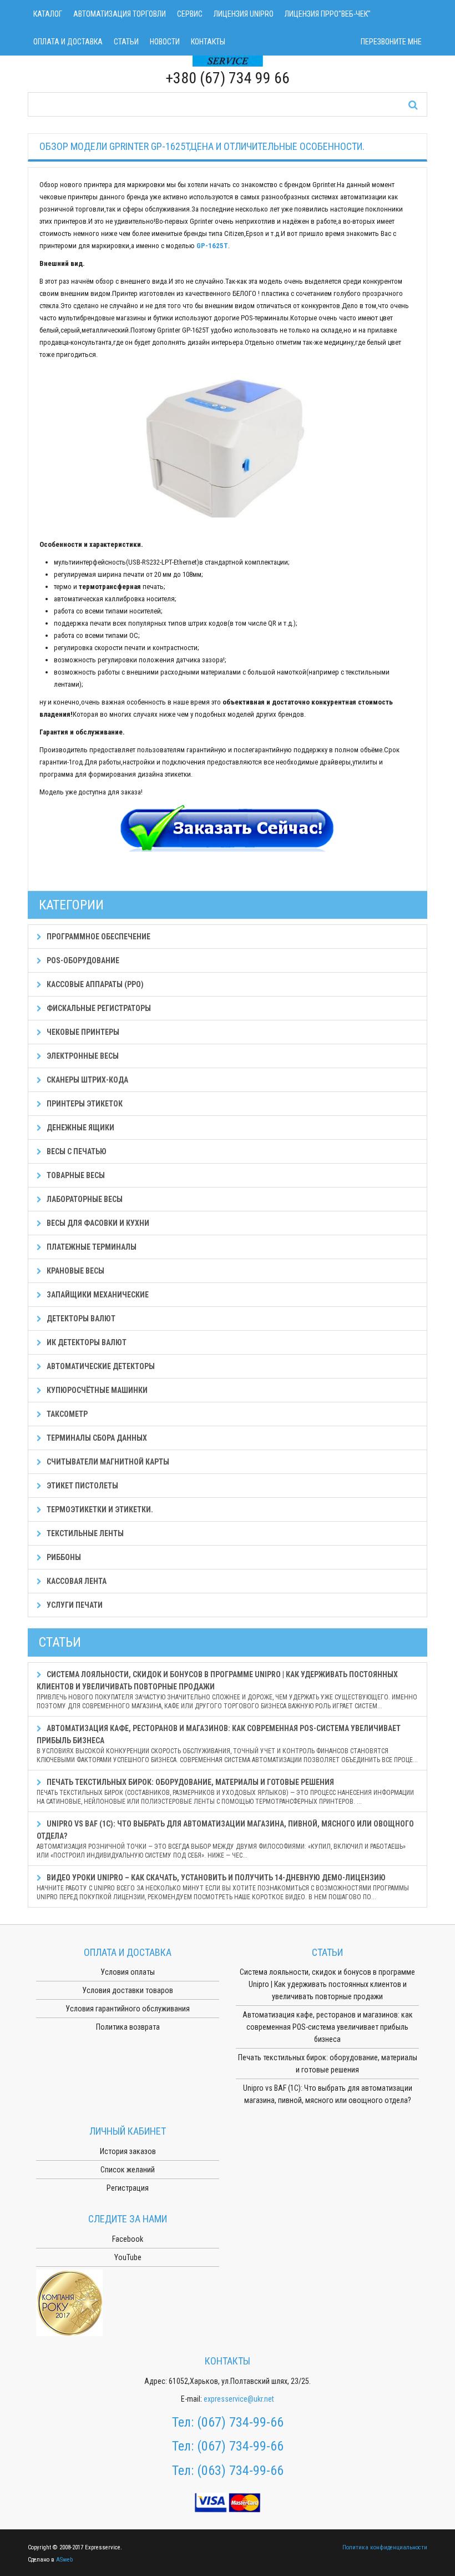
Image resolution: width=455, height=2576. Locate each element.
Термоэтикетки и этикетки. (99, 1510)
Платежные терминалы (91, 1247)
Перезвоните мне (391, 42)
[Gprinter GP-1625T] (228, 449)
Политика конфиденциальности (385, 2547)
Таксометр (66, 1414)
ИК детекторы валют (86, 1342)
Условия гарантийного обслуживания (128, 2009)
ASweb (64, 2560)
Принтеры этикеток (84, 1104)
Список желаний (128, 2170)
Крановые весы (75, 1271)
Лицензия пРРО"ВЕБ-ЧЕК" (328, 14)
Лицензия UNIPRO (244, 14)
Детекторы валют (80, 1319)
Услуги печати (74, 1605)
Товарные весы (75, 1175)
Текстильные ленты (84, 1533)
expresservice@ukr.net (239, 2399)
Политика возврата (128, 2027)
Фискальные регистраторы (98, 1008)
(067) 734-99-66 (240, 2422)
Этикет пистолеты (82, 1486)
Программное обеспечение (98, 937)
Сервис (190, 14)
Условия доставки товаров (128, 1990)
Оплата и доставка (68, 42)
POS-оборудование (82, 960)
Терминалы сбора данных (96, 1438)
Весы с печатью (76, 1151)
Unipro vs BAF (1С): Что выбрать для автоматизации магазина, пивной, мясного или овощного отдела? (225, 1839)
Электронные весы (82, 1056)
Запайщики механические (97, 1295)
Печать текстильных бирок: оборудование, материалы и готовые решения (225, 1792)
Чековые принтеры (82, 1032)
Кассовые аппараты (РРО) (94, 984)
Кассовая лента (76, 1581)
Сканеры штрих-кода (87, 1080)
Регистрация (128, 2188)
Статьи (126, 42)
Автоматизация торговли (120, 14)
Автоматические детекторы (100, 1366)
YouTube (128, 2257)
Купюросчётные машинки (96, 1390)
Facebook (128, 2239)
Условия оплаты (128, 1972)
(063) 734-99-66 (240, 2471)
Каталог (48, 14)
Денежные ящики (80, 1128)
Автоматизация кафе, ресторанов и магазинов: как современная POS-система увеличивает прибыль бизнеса (227, 1744)
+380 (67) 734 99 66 (228, 78)
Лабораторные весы (84, 1199)
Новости (165, 42)
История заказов (128, 2151)
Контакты (208, 42)
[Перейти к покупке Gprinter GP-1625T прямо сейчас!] (228, 829)
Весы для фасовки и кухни (97, 1223)
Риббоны (63, 1557)
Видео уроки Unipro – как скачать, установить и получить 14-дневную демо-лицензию (223, 1887)
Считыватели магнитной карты (107, 1462)
